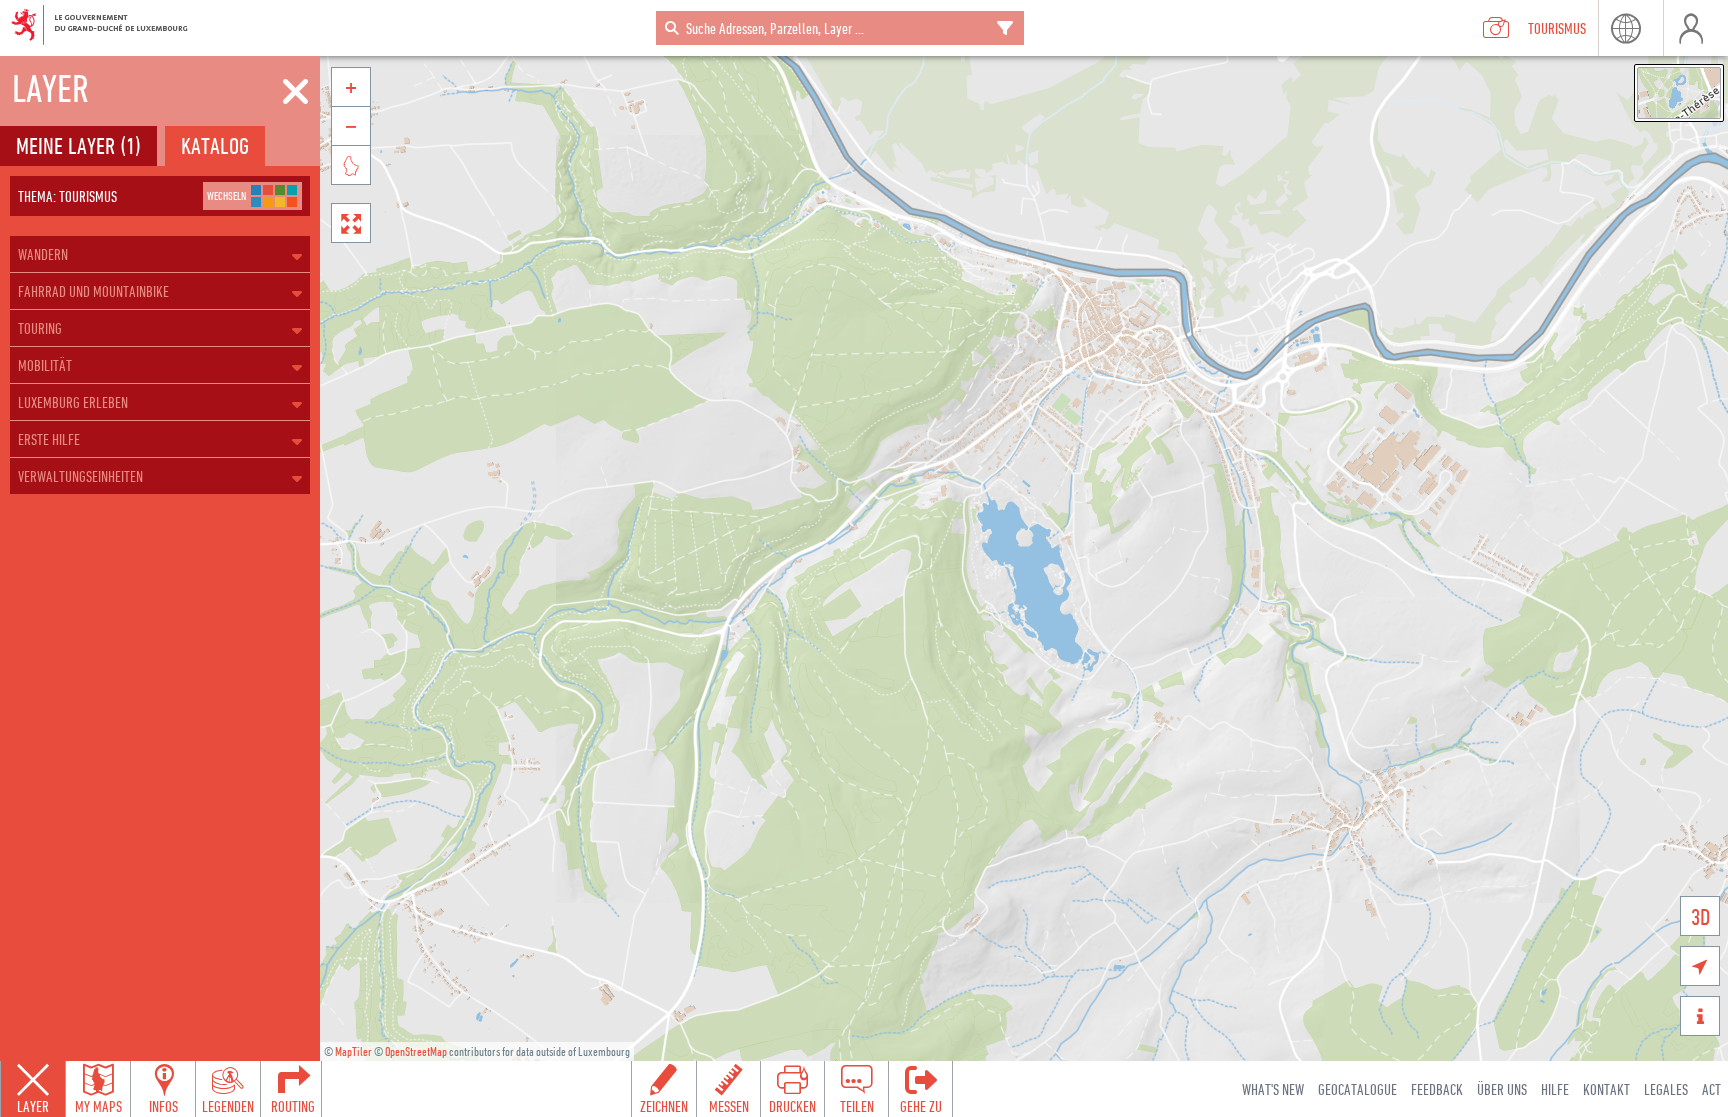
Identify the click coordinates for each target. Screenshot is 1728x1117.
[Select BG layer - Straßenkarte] (1679, 93)
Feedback (1437, 1089)
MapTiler (353, 1051)
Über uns (1502, 1089)
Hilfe (1555, 1089)
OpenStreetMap (416, 1051)
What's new (1273, 1089)
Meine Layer (78, 145)
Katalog (215, 145)
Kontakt (1606, 1089)
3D (1700, 916)
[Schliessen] (295, 92)
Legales (1666, 1089)
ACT (1711, 1089)
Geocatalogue (1357, 1089)
